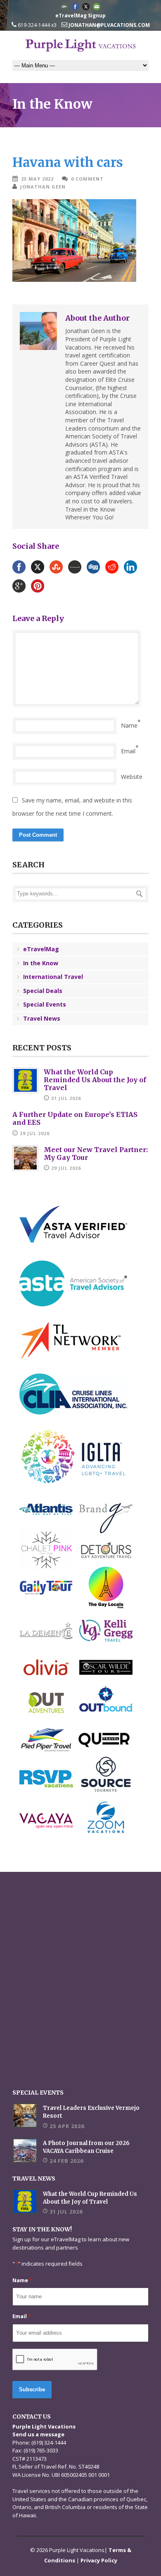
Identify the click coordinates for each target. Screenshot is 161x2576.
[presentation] (55, 2360)
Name (129, 725)
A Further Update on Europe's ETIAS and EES (75, 1118)
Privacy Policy (99, 2560)
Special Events (45, 1004)
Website (132, 777)
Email (128, 751)
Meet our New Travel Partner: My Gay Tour (96, 1153)
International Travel (53, 977)
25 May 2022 (37, 179)
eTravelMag (41, 949)
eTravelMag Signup (80, 15)
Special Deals (43, 991)
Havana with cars (68, 162)
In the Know (41, 963)
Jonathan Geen (43, 187)
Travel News (42, 1018)
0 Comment (87, 179)
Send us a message (38, 2434)
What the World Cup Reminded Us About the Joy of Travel (95, 1080)
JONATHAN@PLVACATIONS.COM (109, 25)
